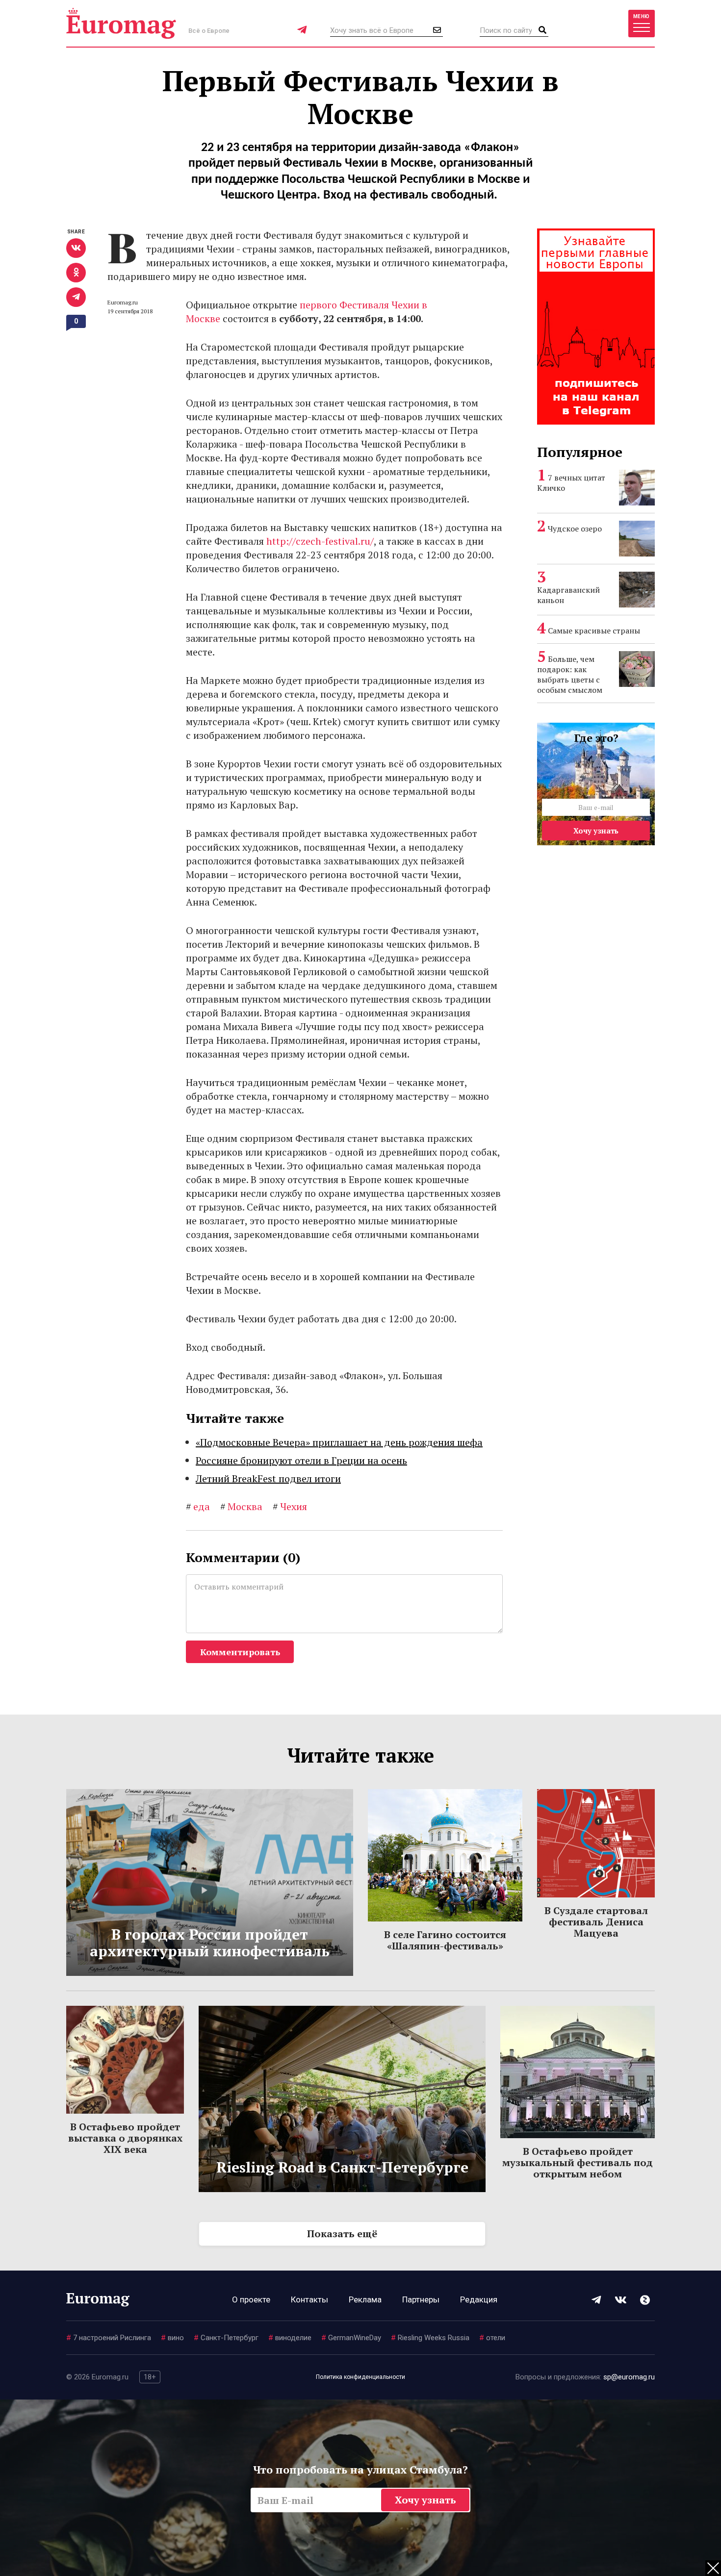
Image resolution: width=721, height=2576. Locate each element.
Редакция (479, 2299)
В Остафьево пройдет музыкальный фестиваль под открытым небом (578, 2162)
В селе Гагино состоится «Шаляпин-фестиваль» (445, 1940)
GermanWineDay (351, 2338)
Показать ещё (342, 2234)
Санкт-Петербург (226, 2338)
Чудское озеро (575, 529)
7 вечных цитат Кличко (571, 483)
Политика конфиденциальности (360, 2377)
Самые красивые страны (594, 631)
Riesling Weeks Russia (430, 2338)
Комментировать (240, 1652)
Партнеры (421, 2299)
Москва (241, 1506)
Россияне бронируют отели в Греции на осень (301, 1460)
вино (172, 2338)
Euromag (121, 23)
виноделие (290, 2338)
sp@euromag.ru (629, 2377)
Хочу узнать (596, 831)
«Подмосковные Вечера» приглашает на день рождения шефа (339, 1442)
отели (492, 2338)
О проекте (251, 2299)
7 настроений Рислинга (109, 2338)
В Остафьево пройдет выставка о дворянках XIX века (125, 2138)
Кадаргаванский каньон (568, 595)
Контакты (309, 2299)
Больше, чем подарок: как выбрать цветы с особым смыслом (570, 674)
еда (198, 1506)
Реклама (365, 2299)
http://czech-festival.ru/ (320, 541)
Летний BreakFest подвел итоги (268, 1478)
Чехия (290, 1506)
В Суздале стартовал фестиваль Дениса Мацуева (596, 1922)
